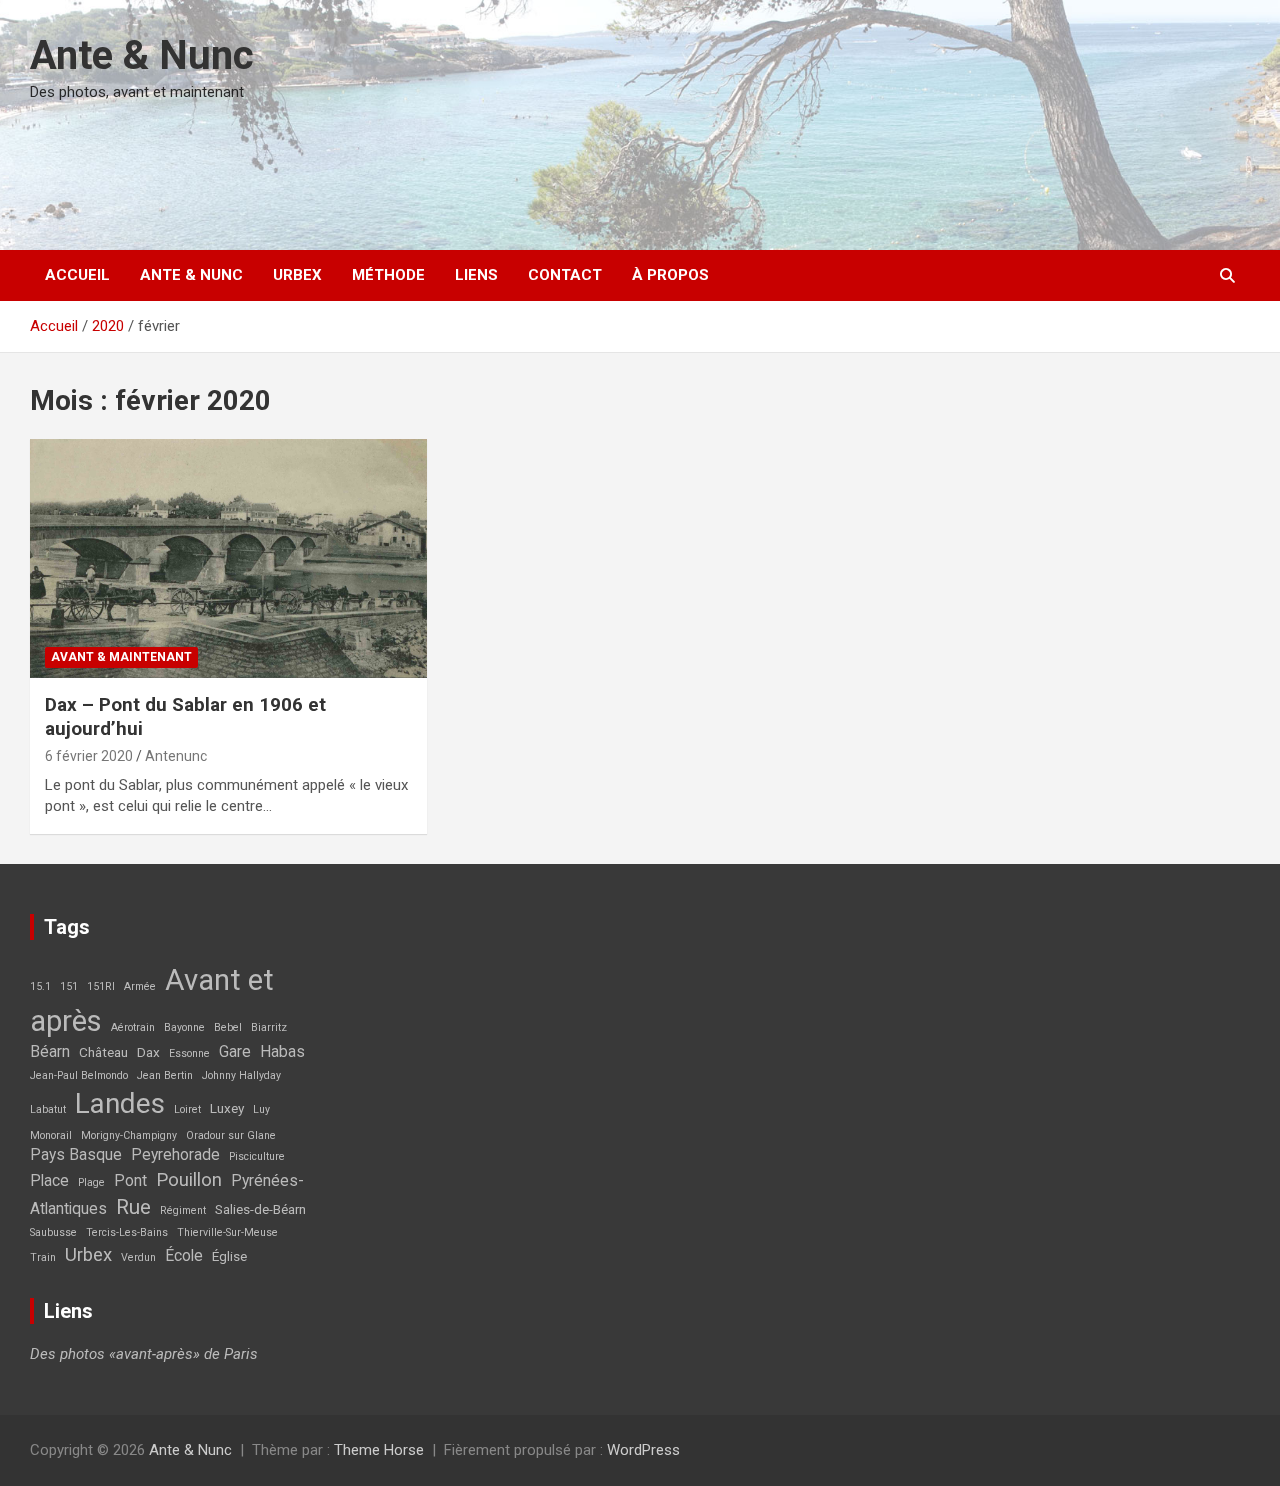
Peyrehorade (175, 1155)
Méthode (388, 275)
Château (103, 1052)
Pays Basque (76, 1155)
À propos (670, 275)
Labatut (48, 1109)
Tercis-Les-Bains (127, 1232)
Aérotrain (133, 1027)
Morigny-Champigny (129, 1135)
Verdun (138, 1257)
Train (43, 1257)
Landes (120, 1103)
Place (49, 1181)
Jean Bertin (165, 1075)
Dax (148, 1052)
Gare (235, 1052)
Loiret (187, 1109)
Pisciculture (257, 1156)
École (184, 1256)
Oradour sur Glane (231, 1135)
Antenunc (176, 756)
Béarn (50, 1052)
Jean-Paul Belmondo (79, 1075)
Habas (282, 1052)
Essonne (189, 1053)
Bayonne (184, 1027)
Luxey (227, 1108)
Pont (130, 1181)
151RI (101, 986)
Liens (476, 275)
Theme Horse (379, 1450)
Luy (261, 1109)
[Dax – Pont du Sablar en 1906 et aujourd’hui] (229, 559)
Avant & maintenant (121, 657)
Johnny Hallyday (241, 1075)
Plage (91, 1182)
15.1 (40, 986)
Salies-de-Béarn (260, 1209)
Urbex (297, 275)
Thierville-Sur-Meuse (227, 1232)
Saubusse (53, 1232)
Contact (565, 275)
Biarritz (269, 1027)
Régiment (183, 1210)
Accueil (77, 275)
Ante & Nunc (142, 55)
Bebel (228, 1027)
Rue (133, 1207)
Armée (140, 986)
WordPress (643, 1450)
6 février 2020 (89, 756)
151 (69, 986)
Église (229, 1256)
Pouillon (189, 1180)
